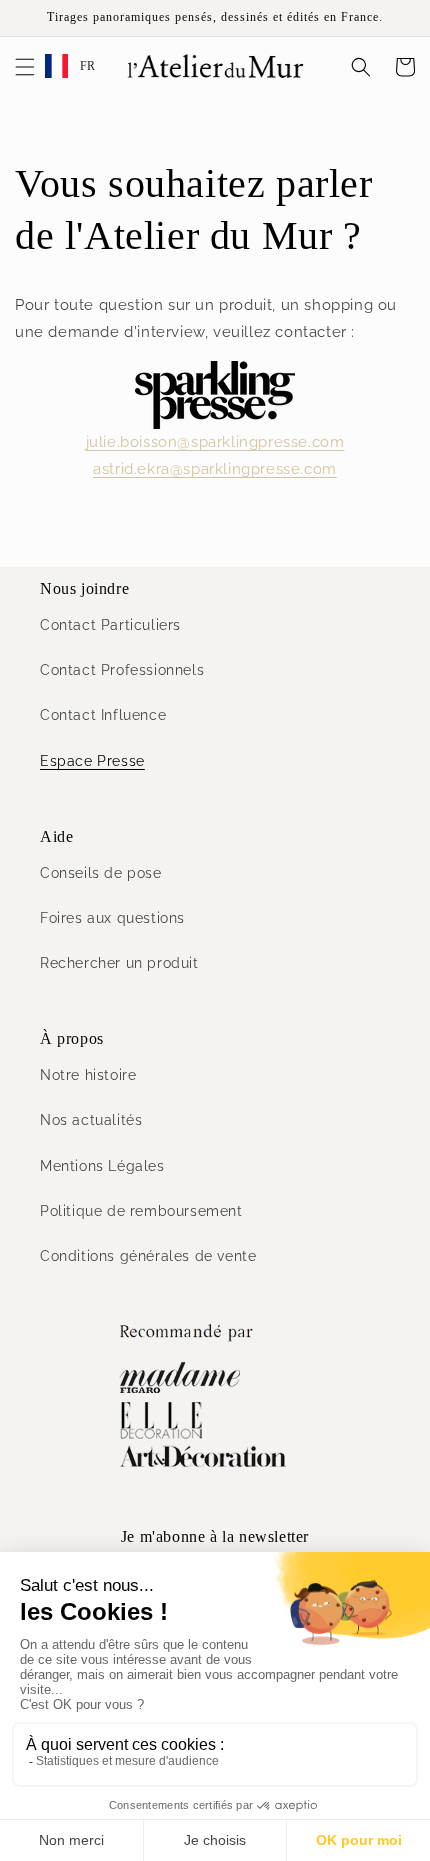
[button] (25, 67)
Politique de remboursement (141, 1211)
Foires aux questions (112, 918)
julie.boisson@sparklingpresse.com (215, 442)
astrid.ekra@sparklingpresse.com (215, 469)
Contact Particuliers (110, 625)
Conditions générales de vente (148, 1256)
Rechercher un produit (119, 963)
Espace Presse (92, 761)
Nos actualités (91, 1120)
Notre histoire (88, 1075)
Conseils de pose (101, 873)
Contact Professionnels (122, 670)
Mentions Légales (102, 1166)
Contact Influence (103, 715)
